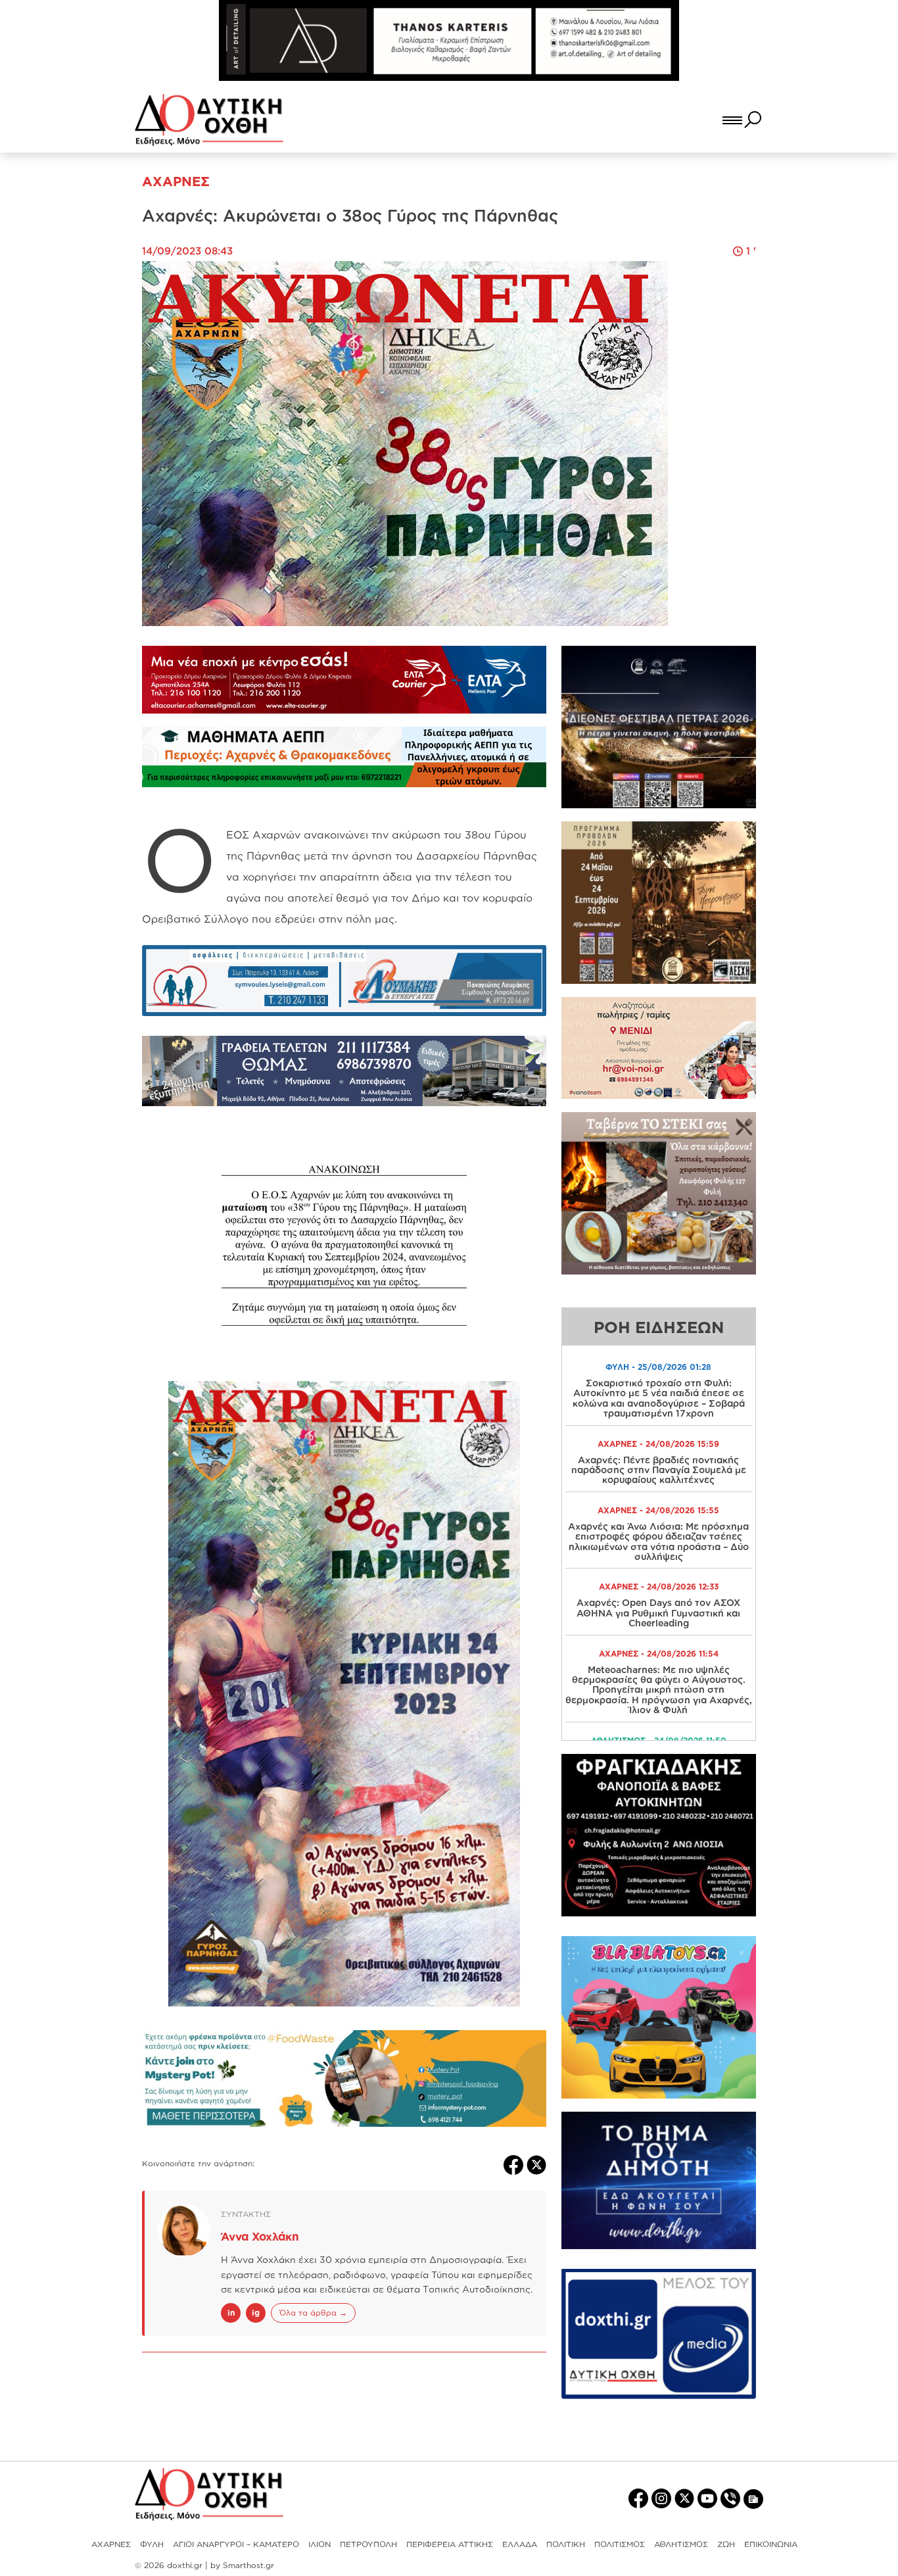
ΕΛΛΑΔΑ (520, 2544)
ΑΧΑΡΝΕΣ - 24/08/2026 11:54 (659, 1654)
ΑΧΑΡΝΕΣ (111, 2544)
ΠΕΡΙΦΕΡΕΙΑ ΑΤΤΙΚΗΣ (450, 2544)
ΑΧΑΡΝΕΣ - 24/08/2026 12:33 (659, 1587)
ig (256, 2313)
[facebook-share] (515, 2164)
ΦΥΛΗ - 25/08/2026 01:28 (658, 1367)
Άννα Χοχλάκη (260, 2236)
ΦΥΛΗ (152, 2544)
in (231, 2313)
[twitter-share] (536, 2164)
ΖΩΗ (726, 2544)
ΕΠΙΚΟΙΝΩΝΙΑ (771, 2544)
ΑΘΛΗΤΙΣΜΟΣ (681, 2544)
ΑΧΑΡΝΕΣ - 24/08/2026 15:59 (658, 1444)
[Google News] (753, 2498)
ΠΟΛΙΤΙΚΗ (566, 2544)
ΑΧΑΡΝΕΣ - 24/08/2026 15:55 (658, 1510)
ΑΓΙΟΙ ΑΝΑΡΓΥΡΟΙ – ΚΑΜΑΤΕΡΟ (236, 2544)
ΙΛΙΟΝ (319, 2544)
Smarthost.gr (248, 2565)
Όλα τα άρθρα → (313, 2313)
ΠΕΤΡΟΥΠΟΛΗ (368, 2544)
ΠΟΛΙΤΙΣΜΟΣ (620, 2544)
